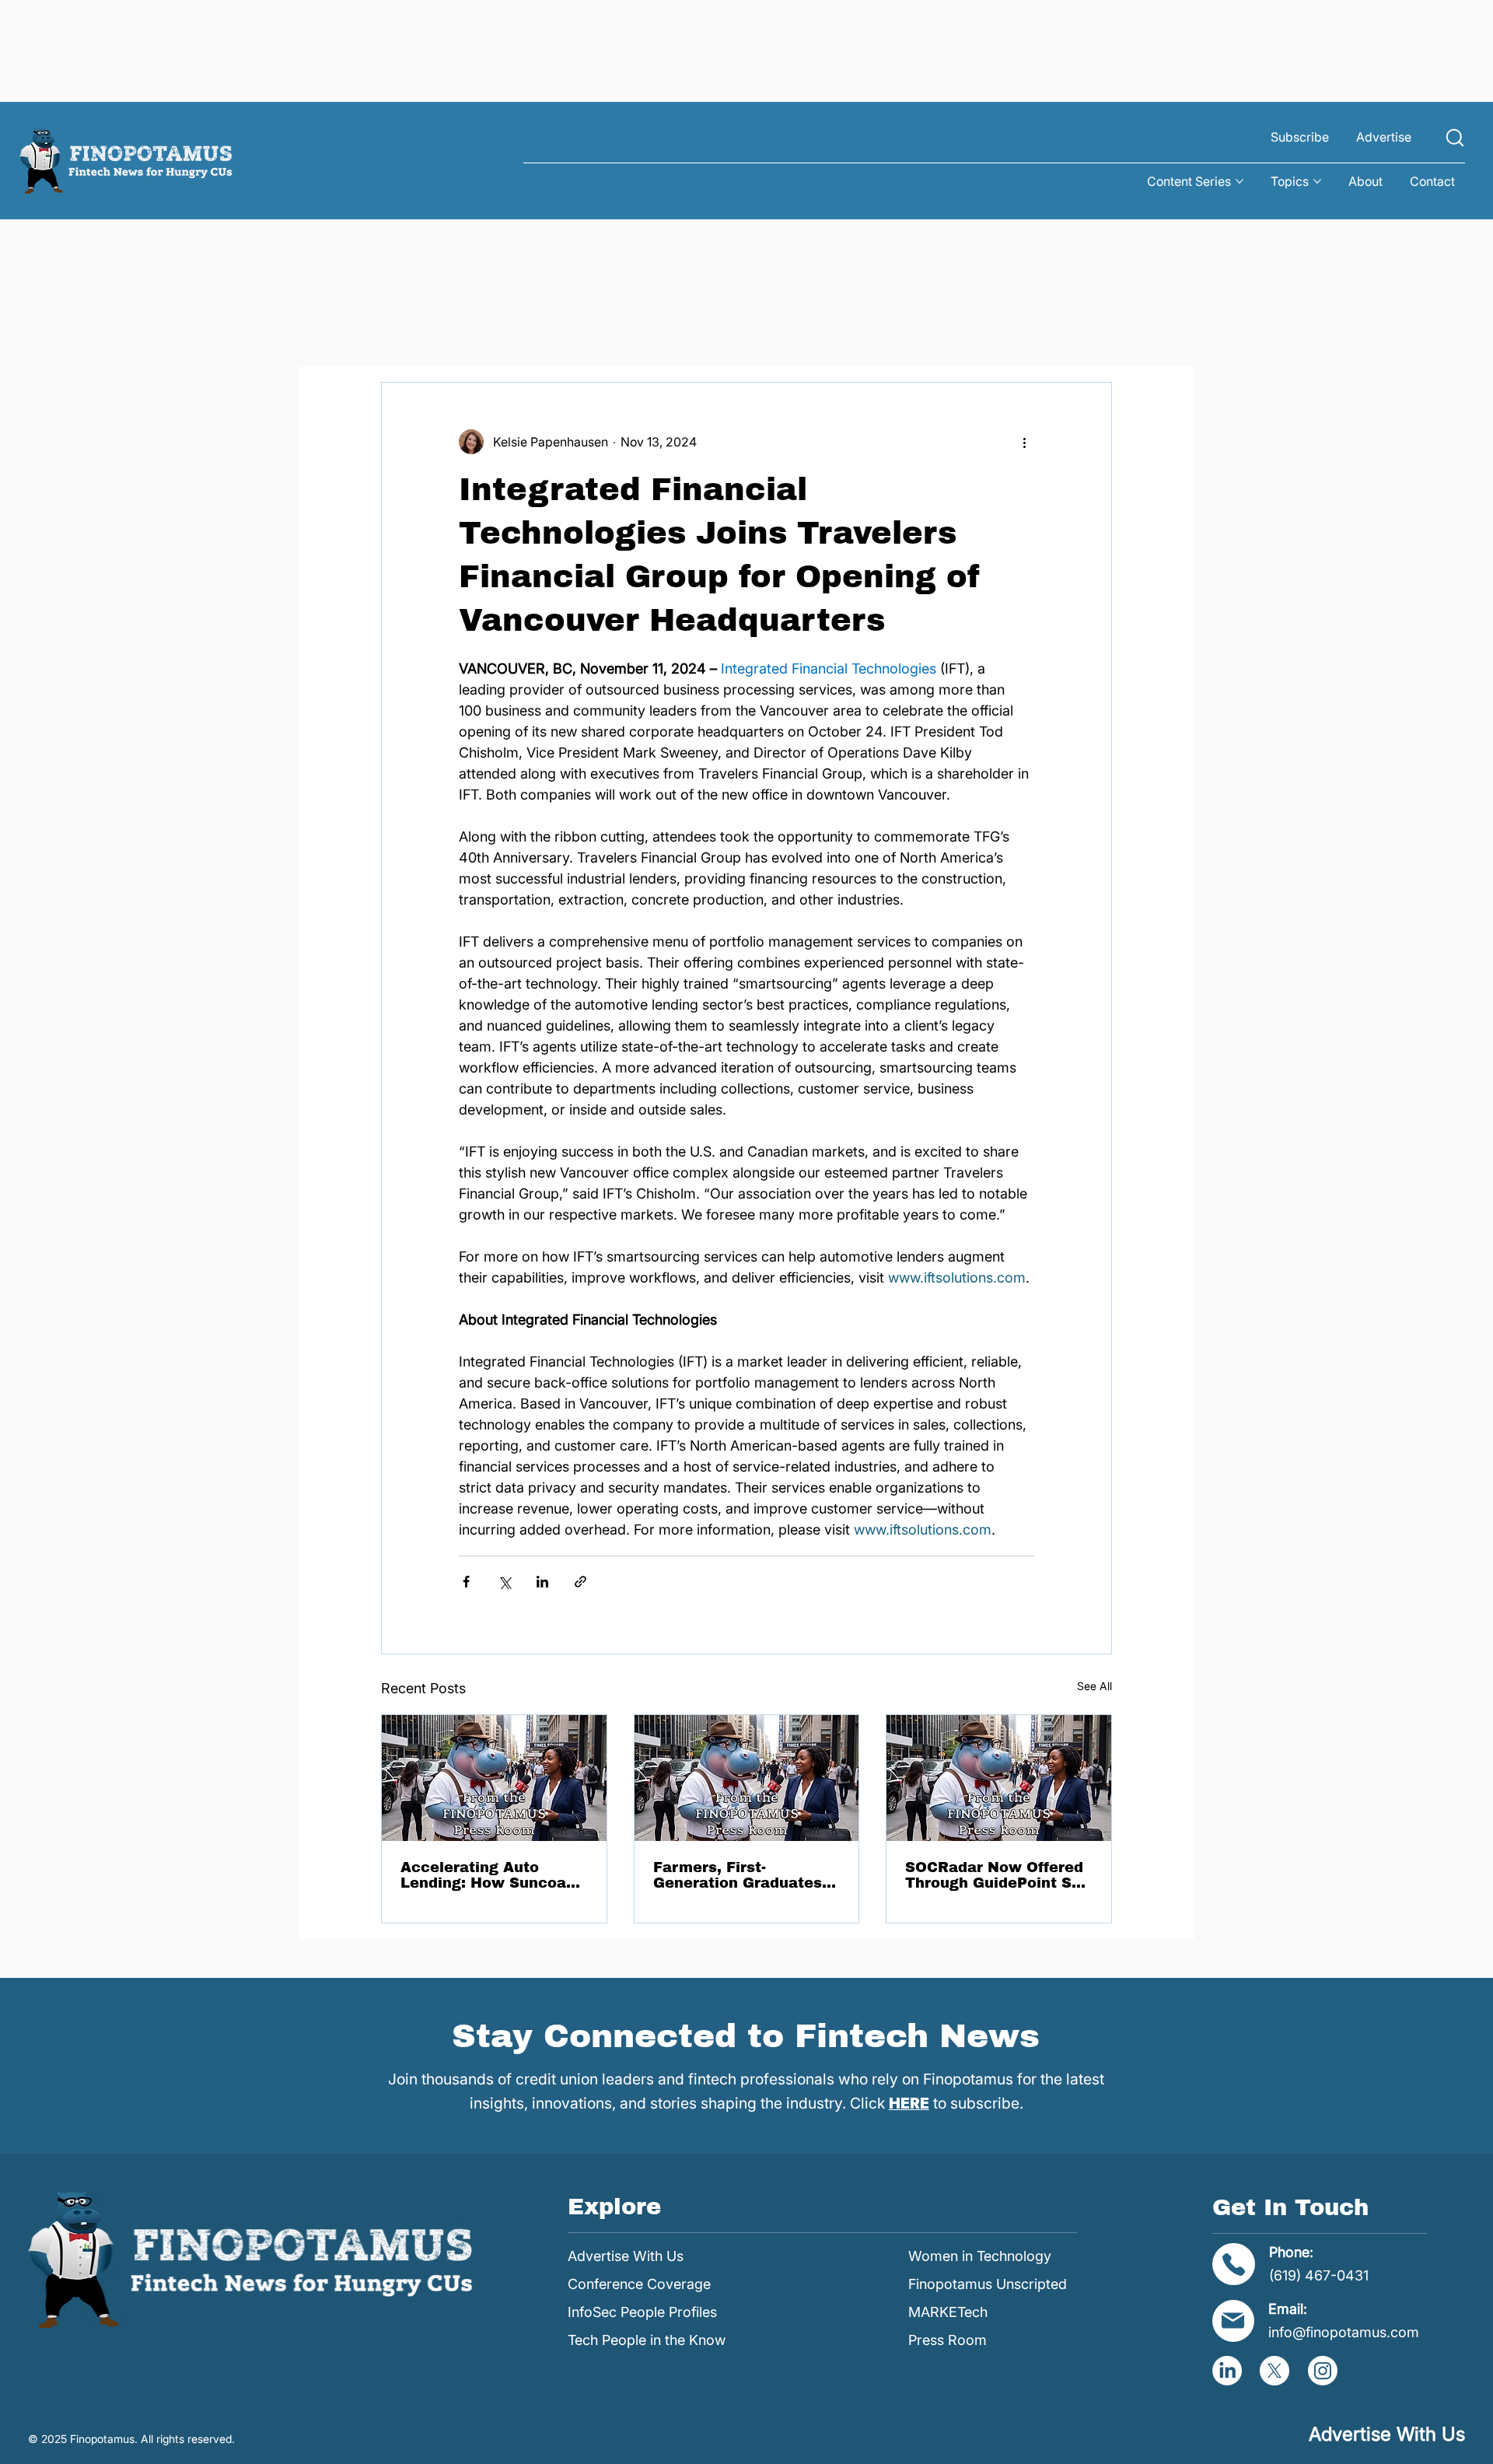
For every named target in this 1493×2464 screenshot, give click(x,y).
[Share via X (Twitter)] (504, 1582)
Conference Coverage (639, 2284)
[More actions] (1025, 442)
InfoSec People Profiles (642, 2312)
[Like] (1455, 137)
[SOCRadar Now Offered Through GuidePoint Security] (999, 1778)
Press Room (948, 2340)
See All (1094, 1686)
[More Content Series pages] (1240, 181)
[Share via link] (580, 1582)
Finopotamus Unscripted (988, 2284)
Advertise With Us (626, 2256)
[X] (1274, 2371)
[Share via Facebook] (466, 1582)
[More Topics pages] (1317, 181)
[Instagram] (1323, 2371)
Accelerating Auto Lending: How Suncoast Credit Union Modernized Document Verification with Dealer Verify (491, 1875)
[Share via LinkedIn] (542, 1582)
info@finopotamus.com (1344, 2332)
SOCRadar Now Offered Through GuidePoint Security (998, 1875)
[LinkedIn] (1227, 2371)
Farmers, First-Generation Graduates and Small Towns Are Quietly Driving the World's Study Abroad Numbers (738, 1875)
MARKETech (948, 2312)
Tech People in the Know (647, 2340)
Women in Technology (980, 2256)
